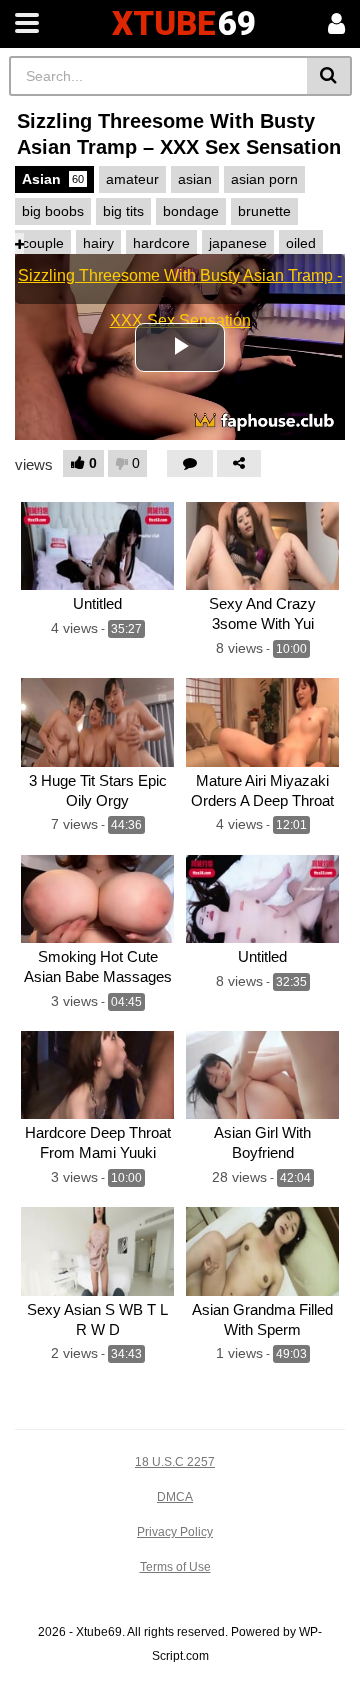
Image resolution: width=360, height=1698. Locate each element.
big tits (123, 211)
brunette (264, 211)
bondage (191, 211)
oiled (301, 243)
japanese (238, 243)
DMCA (175, 1497)
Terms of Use (175, 1567)
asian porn (264, 179)
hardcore (161, 243)
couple (43, 243)
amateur (132, 179)
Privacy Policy (175, 1532)
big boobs (53, 211)
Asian (53, 179)
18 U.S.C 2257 (175, 1462)
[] (329, 76)
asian (195, 179)
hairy (98, 243)
